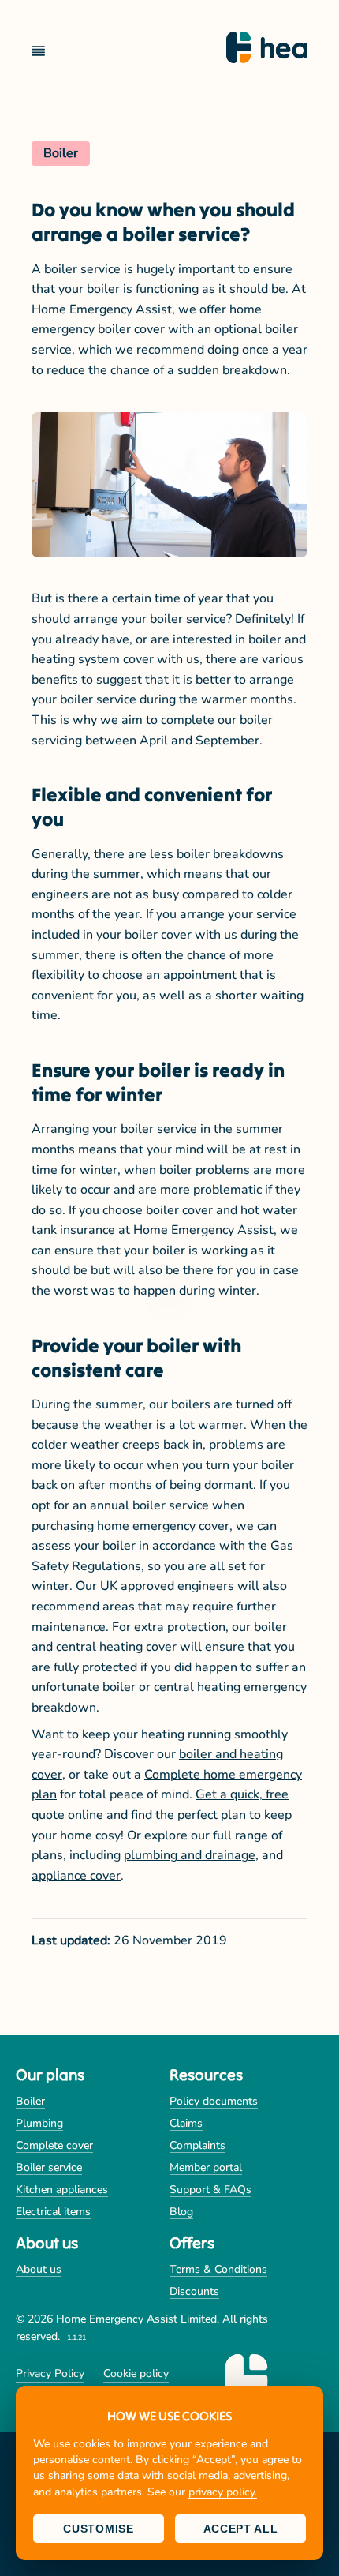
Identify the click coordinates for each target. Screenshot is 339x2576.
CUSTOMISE (98, 2529)
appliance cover (76, 1876)
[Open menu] (45, 51)
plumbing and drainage (190, 1855)
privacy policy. (223, 2492)
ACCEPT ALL (241, 2529)
